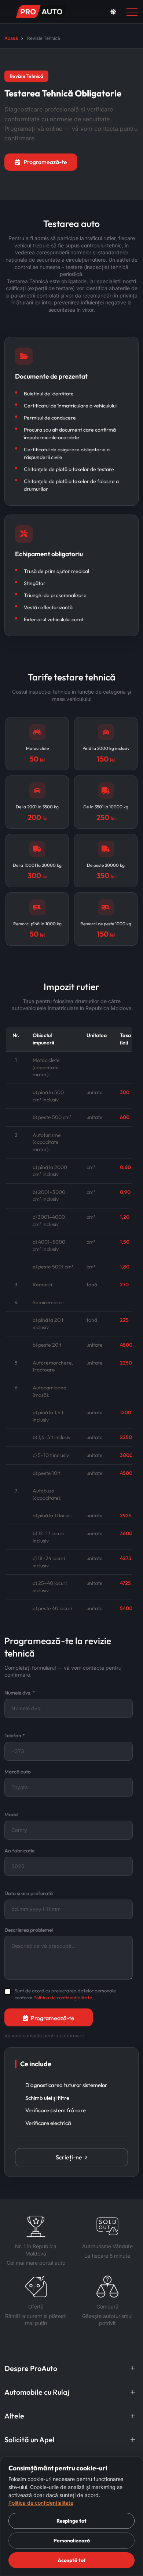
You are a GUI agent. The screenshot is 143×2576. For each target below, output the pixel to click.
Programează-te (45, 162)
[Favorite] (96, 12)
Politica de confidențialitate (63, 1998)
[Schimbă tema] (113, 12)
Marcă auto (18, 1772)
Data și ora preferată (29, 1893)
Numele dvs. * (20, 1693)
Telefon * (15, 1735)
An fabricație (19, 1851)
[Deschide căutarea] (83, 12)
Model (11, 1814)
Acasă (11, 38)
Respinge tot (71, 2521)
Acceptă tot (72, 2560)
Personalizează (72, 2541)
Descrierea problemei (29, 1930)
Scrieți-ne (69, 2157)
